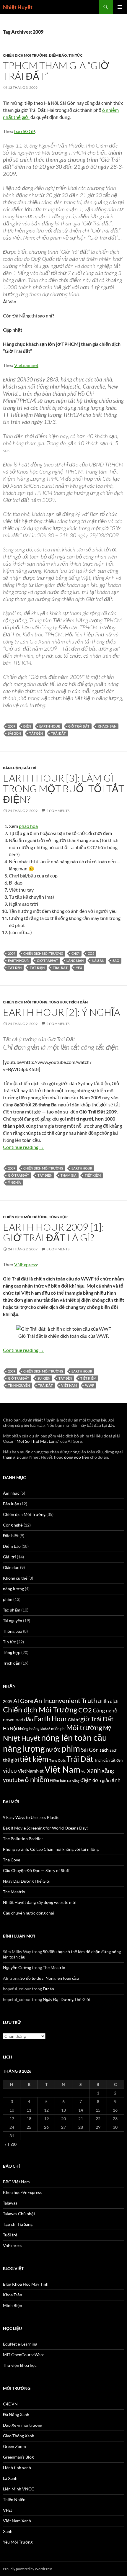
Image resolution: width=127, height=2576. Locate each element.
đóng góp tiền (77, 1457)
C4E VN (10, 2404)
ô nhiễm (37, 1779)
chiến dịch (108, 1701)
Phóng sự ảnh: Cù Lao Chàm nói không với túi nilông (51, 1849)
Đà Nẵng (73, 1781)
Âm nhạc (11, 1493)
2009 (12, 726)
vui (84, 1771)
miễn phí (58, 1729)
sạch (113, 1750)
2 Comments (58, 811)
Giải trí (29, 768)
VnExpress (13, 2245)
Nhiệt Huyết (18, 7)
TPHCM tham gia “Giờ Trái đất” (56, 71)
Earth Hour (50, 726)
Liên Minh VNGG (19, 2489)
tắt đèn (36, 733)
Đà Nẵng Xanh (16, 2414)
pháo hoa (28, 826)
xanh (94, 1770)
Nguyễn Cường (17, 1967)
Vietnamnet (26, 365)
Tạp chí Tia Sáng (18, 2224)
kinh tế (45, 1729)
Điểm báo (58, 55)
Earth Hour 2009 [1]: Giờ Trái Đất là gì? (53, 1232)
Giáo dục (11, 1567)
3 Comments (58, 1249)
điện (27, 726)
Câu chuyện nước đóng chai (29, 1913)
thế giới (11, 1760)
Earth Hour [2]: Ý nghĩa (62, 1012)
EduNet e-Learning (20, 2344)
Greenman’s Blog (18, 2457)
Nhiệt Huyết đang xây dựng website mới (40, 1902)
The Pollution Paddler (23, 1839)
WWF (89, 1385)
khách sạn (107, 726)
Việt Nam (69, 1385)
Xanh (8, 2531)
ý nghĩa (14, 1182)
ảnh (116, 1780)
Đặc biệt (11, 1536)
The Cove (12, 1860)
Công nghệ (13, 1525)
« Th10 (10, 2144)
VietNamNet (31, 1771)
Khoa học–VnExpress (22, 2192)
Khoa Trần (13, 2295)
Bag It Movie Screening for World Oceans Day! (45, 1828)
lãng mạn (75, 961)
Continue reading (23, 1147)
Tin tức (75, 55)
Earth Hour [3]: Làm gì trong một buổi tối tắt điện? (63, 788)
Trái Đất (58, 733)
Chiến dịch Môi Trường (25, 55)
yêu (79, 968)
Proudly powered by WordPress (28, 2569)
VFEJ (8, 2510)
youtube (13, 1780)
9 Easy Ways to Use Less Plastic (31, 1817)
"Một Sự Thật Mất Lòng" (37, 1441)
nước (53, 1749)
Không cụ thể (15, 1578)
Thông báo (13, 1631)
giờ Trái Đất (79, 726)
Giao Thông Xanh (19, 2436)
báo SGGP (25, 131)
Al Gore (23, 1701)
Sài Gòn (14, 733)
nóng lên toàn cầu (74, 1737)
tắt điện (37, 968)
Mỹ (107, 1728)
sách (104, 1750)
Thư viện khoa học (20, 2365)
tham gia (69, 1175)
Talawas (10, 2203)
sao (116, 961)
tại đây (108, 1425)
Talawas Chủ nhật (19, 2214)
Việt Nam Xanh (17, 2521)
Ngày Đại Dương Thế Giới (27, 1881)
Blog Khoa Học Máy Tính (26, 2284)
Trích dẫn (78, 1002)
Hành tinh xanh (17, 2468)
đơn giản (102, 1780)
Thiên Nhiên (14, 2499)
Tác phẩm (12, 1610)
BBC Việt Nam (16, 2182)
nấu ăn (98, 961)
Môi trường (84, 1727)
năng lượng (13, 1589)
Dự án (48, 1989)
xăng (108, 1770)
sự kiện (44, 1378)
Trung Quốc (57, 1760)
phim (8, 1599)
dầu (29, 1719)
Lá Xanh (10, 2478)
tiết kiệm (93, 1175)
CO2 (91, 953)
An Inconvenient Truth (65, 1701)
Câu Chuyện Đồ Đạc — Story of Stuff (36, 1870)
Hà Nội (10, 1728)
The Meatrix (14, 1892)
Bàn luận (12, 768)
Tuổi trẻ (10, 2235)
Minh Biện (13, 2305)
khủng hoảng (29, 1729)
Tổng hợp (58, 1002)
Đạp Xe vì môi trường (23, 2425)
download (13, 1719)
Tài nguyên (13, 1621)
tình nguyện (19, 1385)
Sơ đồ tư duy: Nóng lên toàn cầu (50, 1978)
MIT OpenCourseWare (24, 2355)
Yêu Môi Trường (18, 2542)
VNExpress (26, 1264)
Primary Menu (120, 7)
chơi (75, 953)
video (10, 1770)
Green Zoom (14, 2446)
